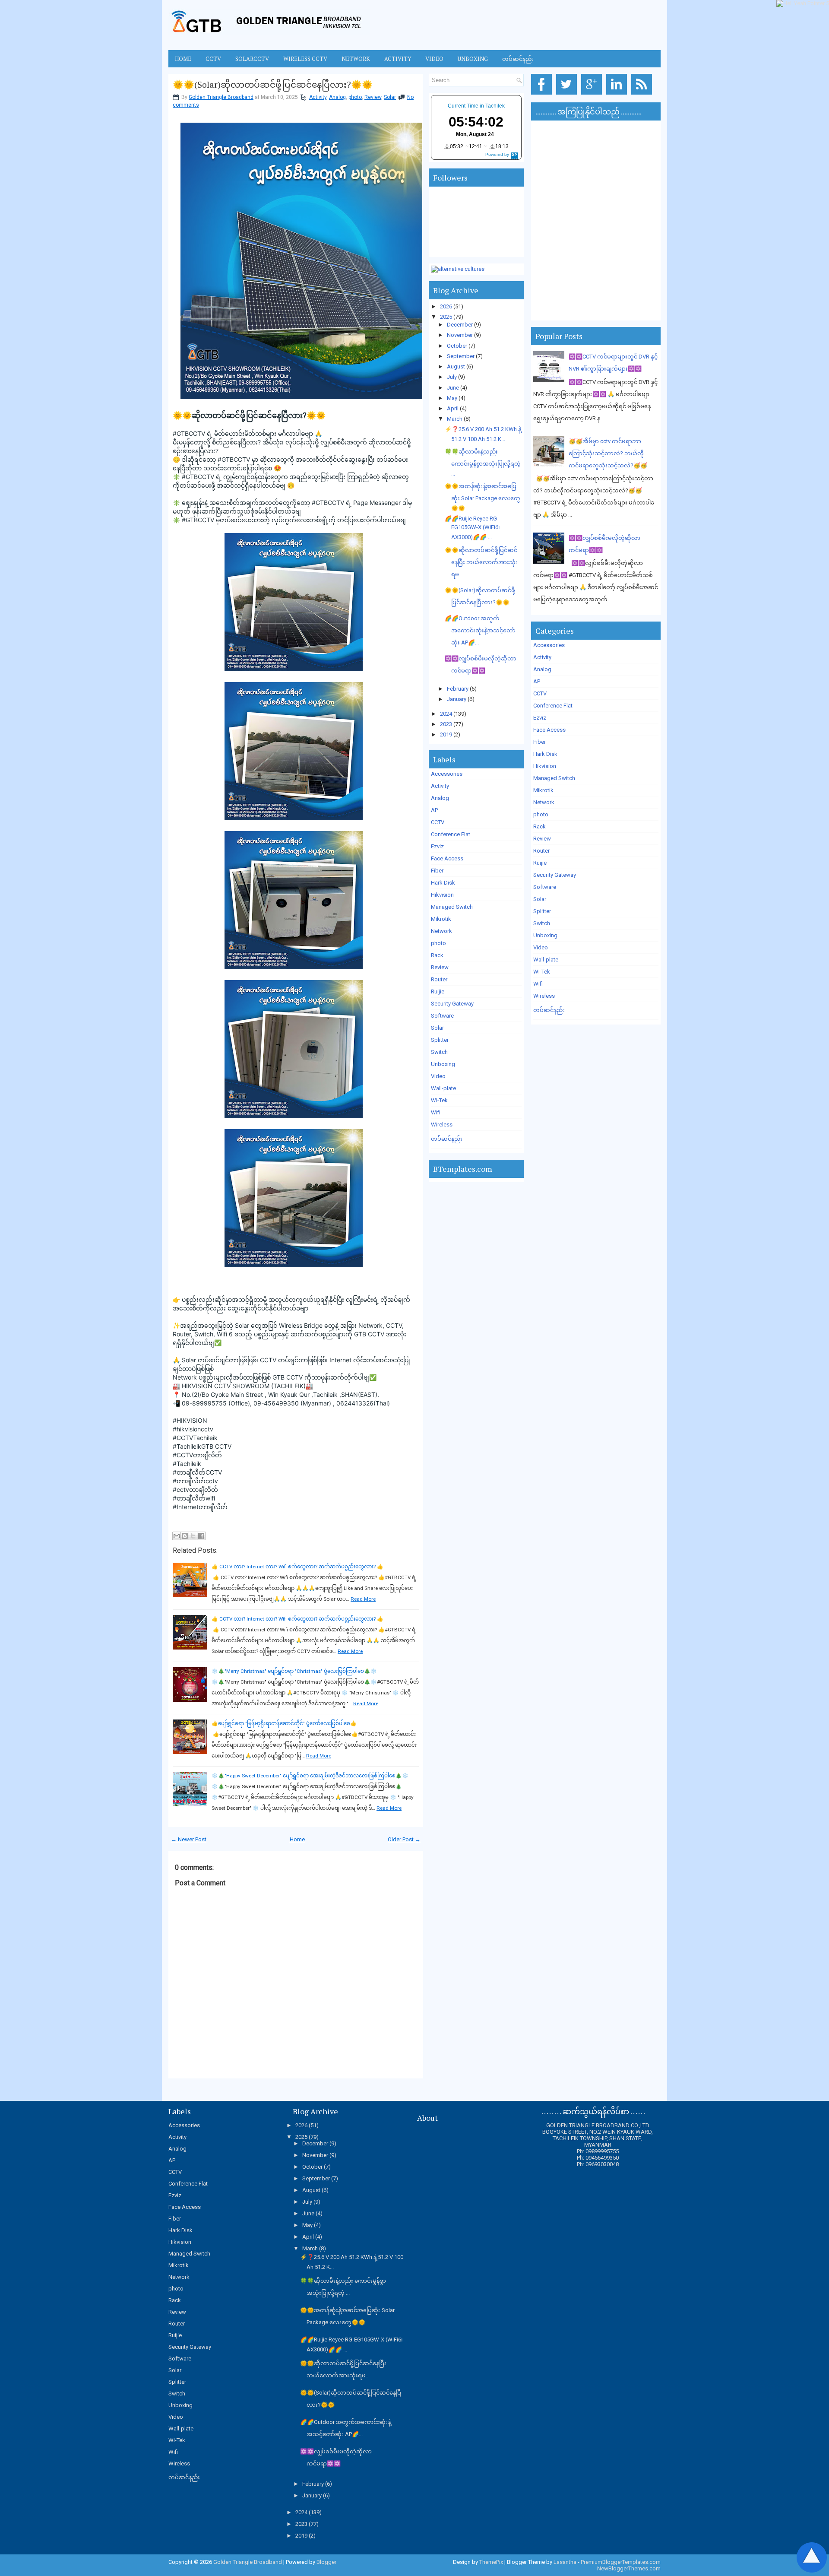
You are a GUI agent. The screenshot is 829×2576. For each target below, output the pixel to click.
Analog (337, 97)
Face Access (447, 858)
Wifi (436, 1112)
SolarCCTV (252, 59)
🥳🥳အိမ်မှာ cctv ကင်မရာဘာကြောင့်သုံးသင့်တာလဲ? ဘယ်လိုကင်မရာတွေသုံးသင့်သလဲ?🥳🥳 (608, 453)
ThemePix (491, 2562)
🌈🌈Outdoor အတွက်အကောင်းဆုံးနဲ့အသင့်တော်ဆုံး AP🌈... (480, 630)
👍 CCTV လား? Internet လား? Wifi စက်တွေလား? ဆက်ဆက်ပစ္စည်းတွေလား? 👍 (297, 1567)
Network (356, 59)
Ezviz (437, 846)
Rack (437, 955)
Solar (390, 97)
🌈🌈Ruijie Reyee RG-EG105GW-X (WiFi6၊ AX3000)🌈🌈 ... (472, 528)
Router (439, 979)
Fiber (437, 871)
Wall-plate (443, 1088)
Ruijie (438, 991)
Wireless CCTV (305, 59)
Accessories (447, 774)
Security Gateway (452, 1004)
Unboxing (473, 59)
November (460, 335)
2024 (446, 714)
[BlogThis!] (185, 1536)
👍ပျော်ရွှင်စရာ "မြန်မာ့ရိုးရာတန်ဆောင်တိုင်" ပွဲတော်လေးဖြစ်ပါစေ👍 (284, 1723)
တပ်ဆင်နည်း (518, 59)
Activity (398, 59)
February (458, 689)
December (460, 325)
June (453, 388)
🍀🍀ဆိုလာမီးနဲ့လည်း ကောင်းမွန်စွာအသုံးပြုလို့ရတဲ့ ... (483, 463)
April (453, 408)
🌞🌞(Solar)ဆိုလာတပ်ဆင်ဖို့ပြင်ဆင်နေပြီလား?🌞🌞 (273, 85)
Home (183, 59)
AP (434, 810)
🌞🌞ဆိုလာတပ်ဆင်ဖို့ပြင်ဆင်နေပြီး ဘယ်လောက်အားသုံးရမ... (481, 562)
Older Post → (404, 1839)
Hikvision (442, 895)
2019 (446, 734)
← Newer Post (189, 1839)
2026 (446, 306)
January (457, 699)
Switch (439, 1052)
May (452, 398)
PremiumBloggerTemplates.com (621, 2562)
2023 (446, 724)
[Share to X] (193, 1536)
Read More (363, 1599)
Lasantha (565, 2562)
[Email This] (177, 1536)
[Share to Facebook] (201, 1536)
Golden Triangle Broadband (221, 97)
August (456, 366)
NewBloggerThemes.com (629, 2568)
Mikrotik (441, 919)
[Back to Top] (812, 2558)
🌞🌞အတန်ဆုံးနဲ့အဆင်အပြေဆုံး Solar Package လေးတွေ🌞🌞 (483, 497)
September (461, 356)
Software (442, 1016)
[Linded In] (618, 95)
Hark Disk (443, 883)
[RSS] (643, 95)
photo (355, 97)
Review (373, 97)
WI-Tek (439, 1100)
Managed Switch (452, 907)
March (455, 419)
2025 (446, 317)
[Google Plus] (593, 95)
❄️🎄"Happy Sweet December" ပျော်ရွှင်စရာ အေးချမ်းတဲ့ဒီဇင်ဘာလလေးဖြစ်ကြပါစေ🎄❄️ (310, 1776)
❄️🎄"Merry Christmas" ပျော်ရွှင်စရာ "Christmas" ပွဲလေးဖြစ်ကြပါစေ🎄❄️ (294, 1671)
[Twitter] (568, 95)
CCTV (213, 59)
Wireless (442, 1125)
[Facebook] (543, 95)
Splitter (440, 1040)
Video (434, 59)
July (452, 377)
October (457, 346)
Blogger (326, 2562)
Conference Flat (451, 834)
